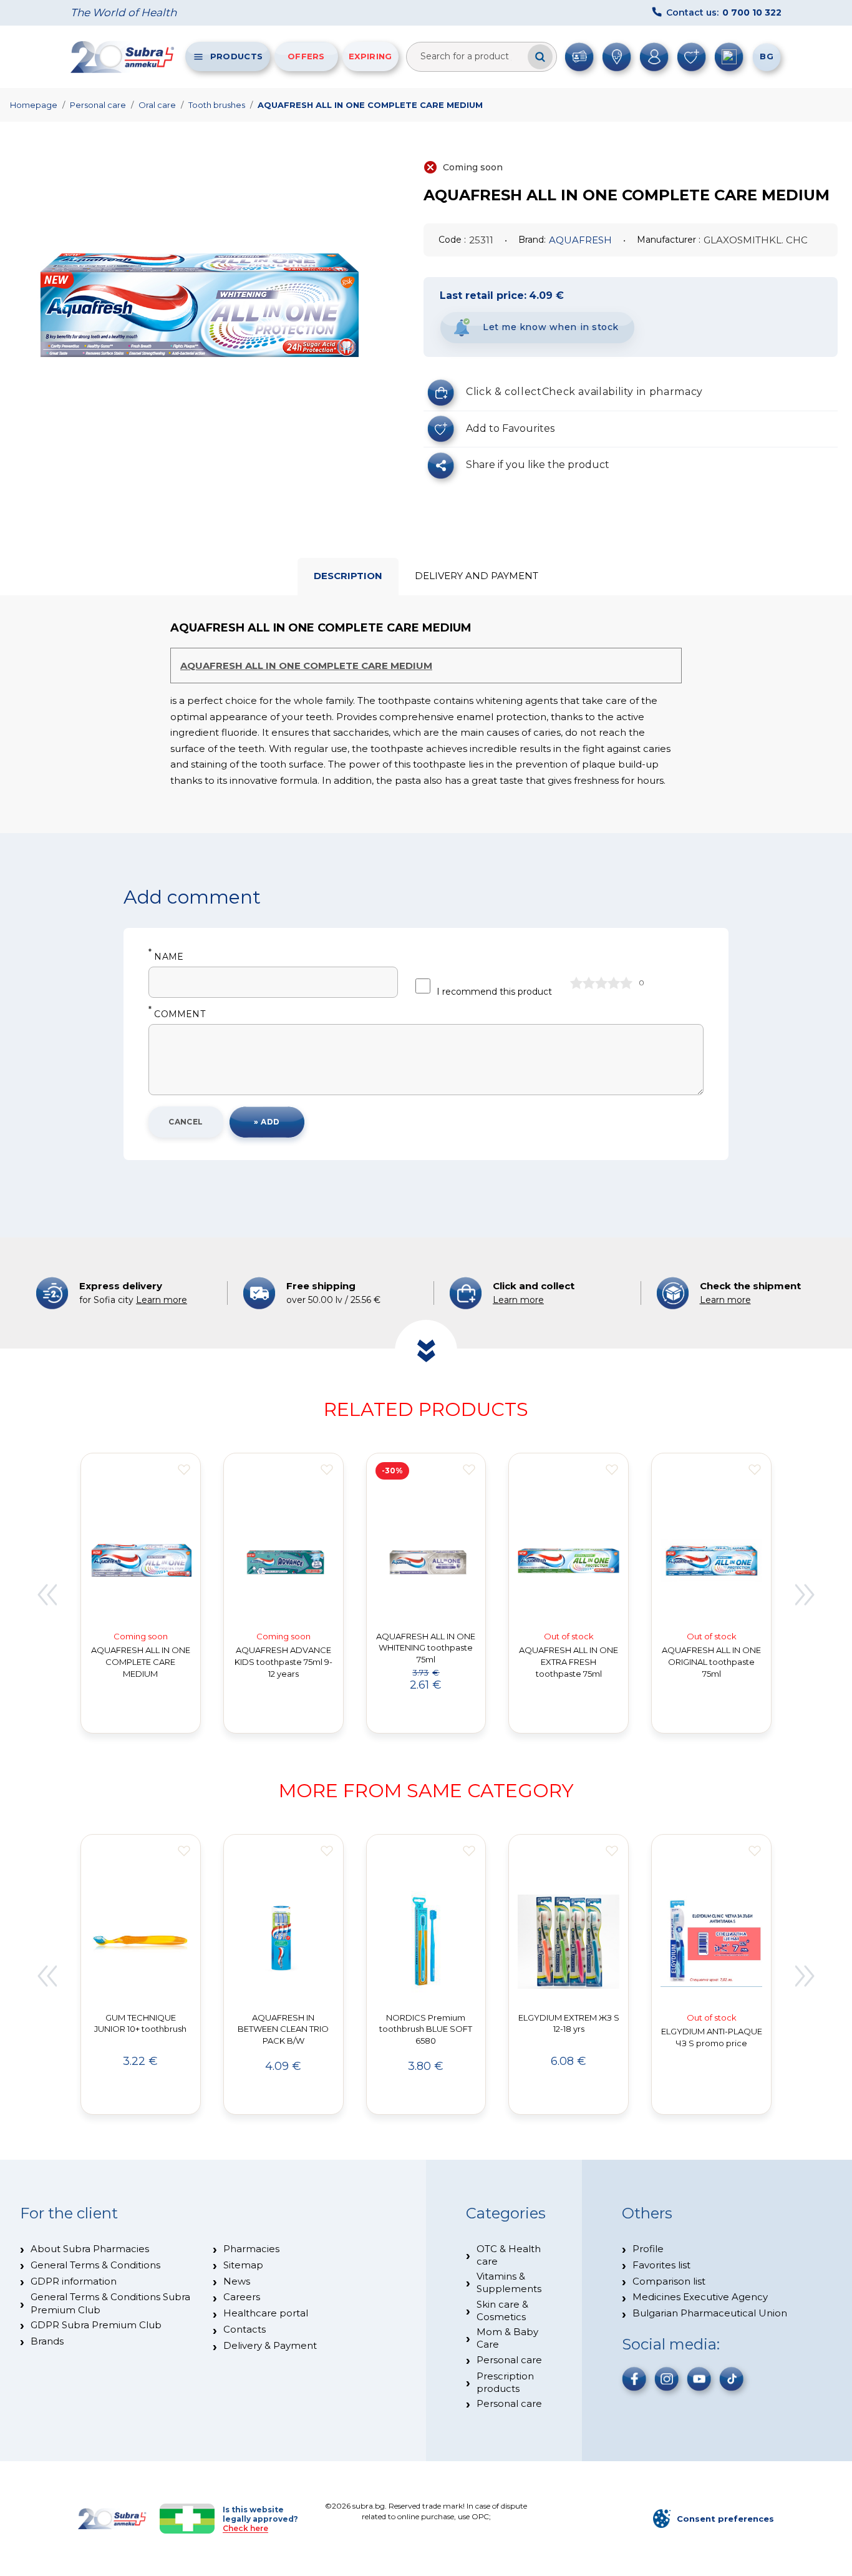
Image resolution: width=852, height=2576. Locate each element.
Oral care (157, 105)
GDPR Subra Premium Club (96, 2325)
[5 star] (626, 983)
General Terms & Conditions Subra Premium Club (110, 2303)
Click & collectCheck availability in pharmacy (584, 392)
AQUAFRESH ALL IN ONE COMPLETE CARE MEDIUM (370, 105)
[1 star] (576, 983)
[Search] (540, 57)
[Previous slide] (47, 1595)
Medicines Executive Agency (700, 2297)
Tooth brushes (217, 105)
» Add (267, 1122)
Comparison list (669, 2281)
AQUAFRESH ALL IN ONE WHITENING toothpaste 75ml (426, 1648)
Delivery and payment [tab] (477, 576)
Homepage (34, 105)
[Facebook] (634, 2379)
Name (166, 957)
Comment (177, 1014)
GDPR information (74, 2281)
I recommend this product (494, 992)
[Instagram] (667, 2379)
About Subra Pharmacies (90, 2249)
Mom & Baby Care (507, 2338)
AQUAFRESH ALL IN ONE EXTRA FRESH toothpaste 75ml (569, 1662)
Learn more (162, 1300)
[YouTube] (699, 2379)
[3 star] (601, 983)
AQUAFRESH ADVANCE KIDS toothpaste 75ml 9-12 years (283, 1662)
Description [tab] (348, 576)
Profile (648, 2249)
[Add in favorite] (184, 1470)
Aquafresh (580, 240)
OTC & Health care (509, 2255)
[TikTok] (732, 2379)
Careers (242, 2297)
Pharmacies (251, 2249)
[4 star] (614, 983)
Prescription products (505, 2382)
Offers (306, 56)
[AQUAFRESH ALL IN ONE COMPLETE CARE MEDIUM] (196, 305)
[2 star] (589, 983)
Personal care (98, 105)
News (237, 2281)
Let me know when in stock (551, 327)
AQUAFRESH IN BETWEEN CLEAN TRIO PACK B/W (283, 2029)
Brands (47, 2341)
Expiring (370, 56)
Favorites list (661, 2265)
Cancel (186, 1122)
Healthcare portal (266, 2313)
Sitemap (243, 2265)
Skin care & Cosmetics (502, 2310)
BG (767, 56)
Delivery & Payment (270, 2345)
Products (236, 56)
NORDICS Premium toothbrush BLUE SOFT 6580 (426, 2029)
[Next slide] (805, 1595)
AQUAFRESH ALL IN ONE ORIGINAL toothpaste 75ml (711, 1662)
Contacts (244, 2329)
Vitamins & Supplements (509, 2282)
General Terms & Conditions (95, 2265)
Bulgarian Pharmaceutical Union (710, 2313)
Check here (245, 2528)
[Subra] (123, 57)
